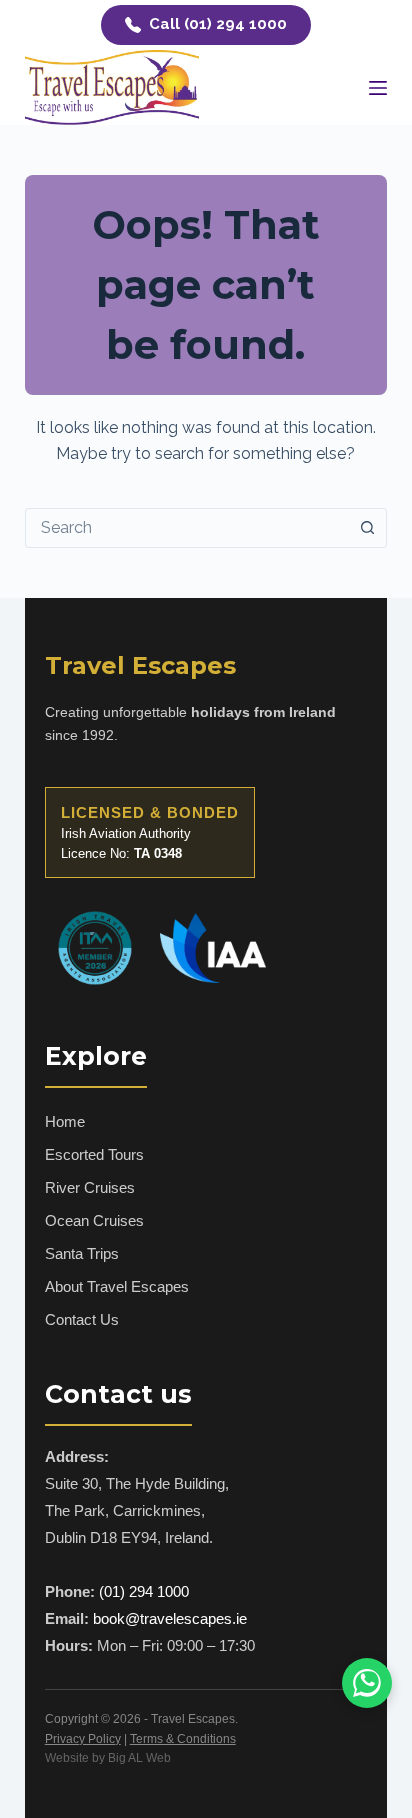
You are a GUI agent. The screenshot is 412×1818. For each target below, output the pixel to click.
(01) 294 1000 (144, 1591)
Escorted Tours (94, 1154)
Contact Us (82, 1319)
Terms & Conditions (183, 1739)
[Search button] (367, 528)
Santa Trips (82, 1253)
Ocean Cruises (94, 1220)
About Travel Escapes (117, 1286)
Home (65, 1121)
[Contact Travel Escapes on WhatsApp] (367, 1683)
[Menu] (378, 88)
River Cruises (90, 1187)
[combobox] (187, 528)
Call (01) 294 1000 (218, 24)
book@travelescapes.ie (170, 1618)
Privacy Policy (83, 1739)
